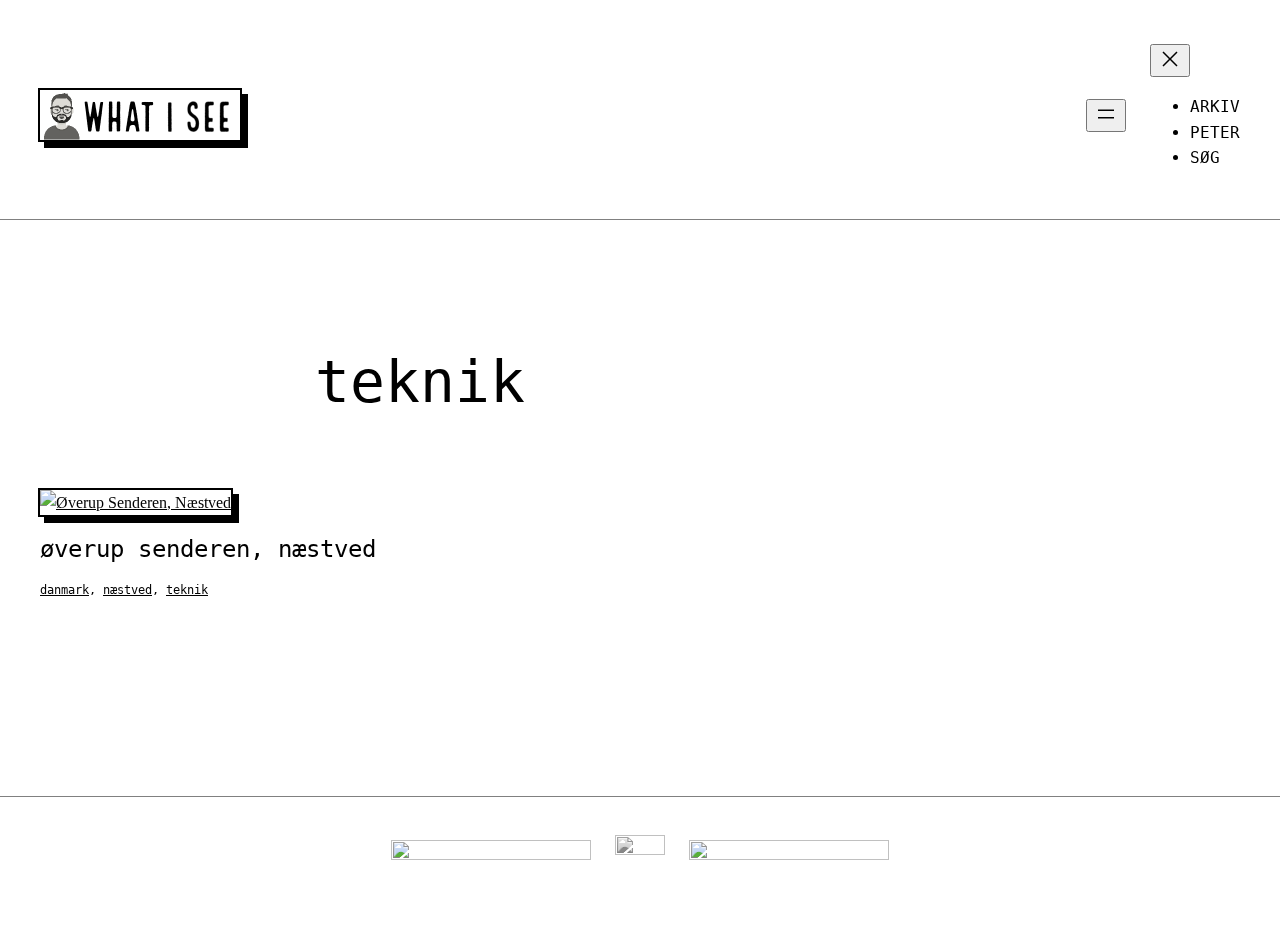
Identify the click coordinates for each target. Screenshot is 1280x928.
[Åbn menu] (1106, 115)
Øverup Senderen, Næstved (208, 549)
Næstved (127, 590)
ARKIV (1215, 106)
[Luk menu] (1170, 60)
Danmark (64, 590)
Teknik (187, 590)
